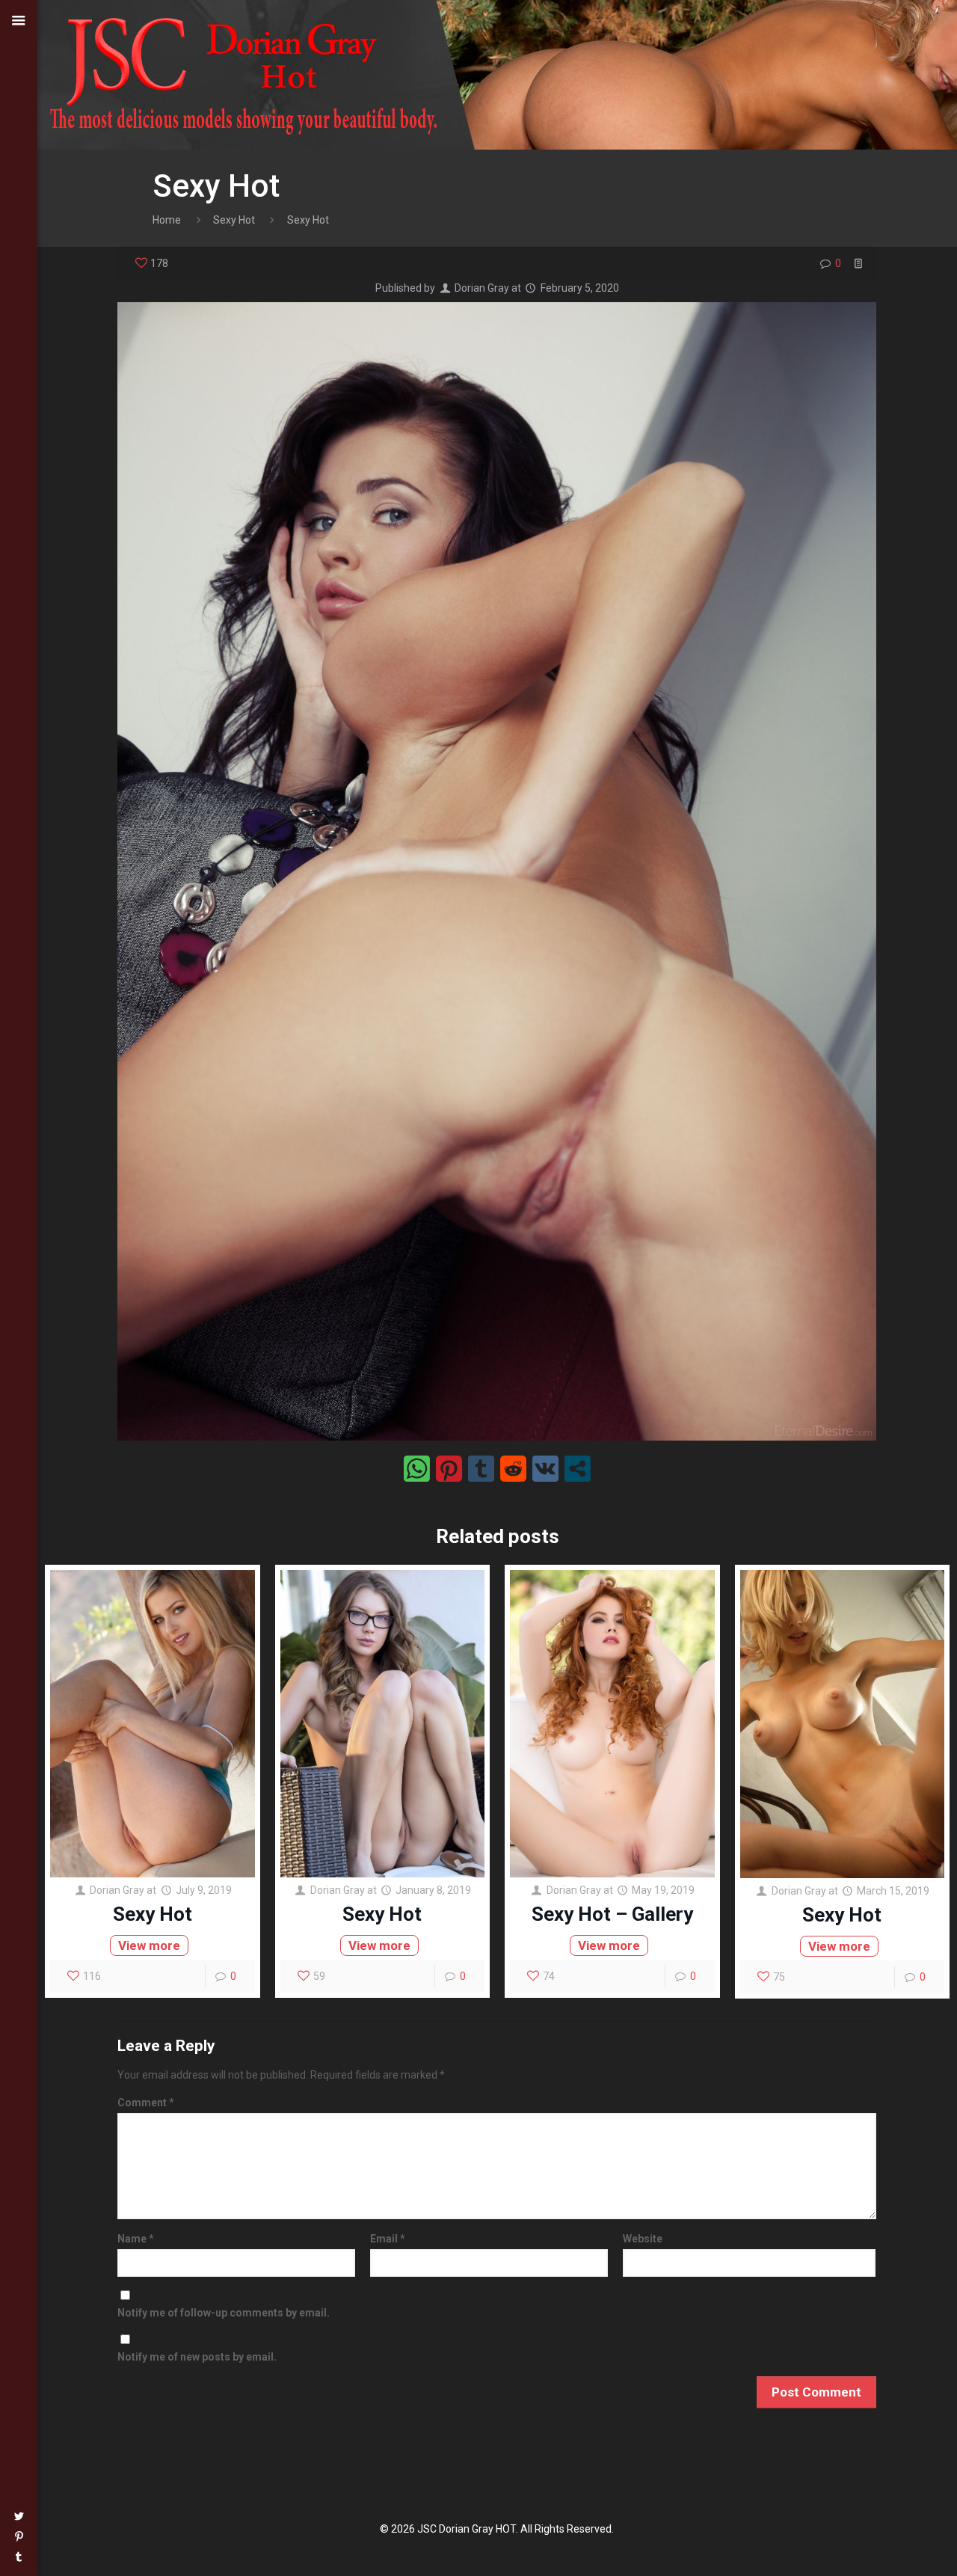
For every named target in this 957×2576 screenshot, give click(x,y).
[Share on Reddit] (513, 1469)
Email (388, 2239)
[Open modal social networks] (578, 1469)
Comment (146, 2103)
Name (136, 2239)
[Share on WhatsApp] (417, 1469)
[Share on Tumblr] (481, 1469)
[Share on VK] (545, 1469)
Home (167, 220)
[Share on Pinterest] (449, 1469)
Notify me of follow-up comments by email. (224, 2313)
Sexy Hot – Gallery (612, 1914)
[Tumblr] (19, 2557)
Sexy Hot (234, 220)
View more (149, 1945)
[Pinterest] (19, 2536)
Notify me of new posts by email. (197, 2357)
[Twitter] (19, 2516)
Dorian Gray (482, 288)
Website (643, 2239)
